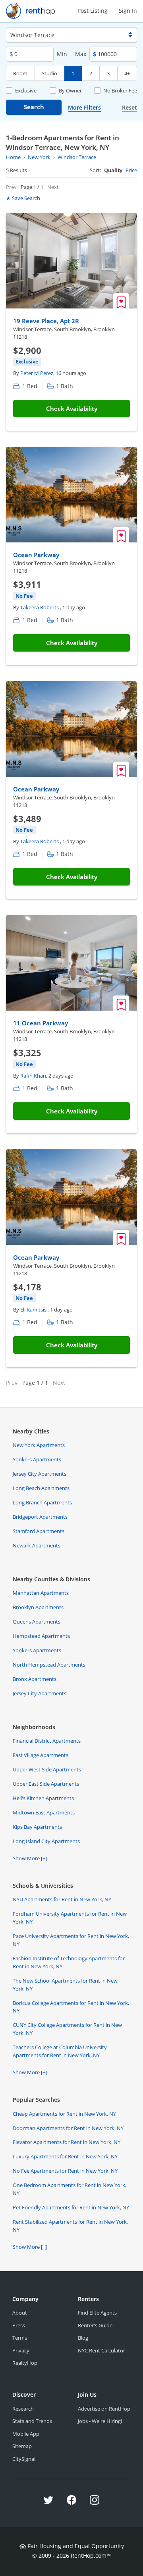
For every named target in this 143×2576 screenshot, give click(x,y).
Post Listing (93, 11)
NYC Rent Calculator (101, 2350)
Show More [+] (30, 1858)
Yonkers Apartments (37, 1459)
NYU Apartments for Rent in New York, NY (62, 1899)
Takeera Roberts (40, 607)
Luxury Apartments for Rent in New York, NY (65, 2156)
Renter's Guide (95, 2325)
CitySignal (24, 2459)
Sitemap (22, 2446)
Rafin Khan (33, 1076)
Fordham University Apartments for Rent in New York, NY (70, 1918)
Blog (83, 2338)
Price (131, 170)
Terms (20, 2338)
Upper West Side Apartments (47, 1769)
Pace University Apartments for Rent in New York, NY (71, 1940)
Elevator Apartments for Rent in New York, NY (67, 2142)
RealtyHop (25, 2363)
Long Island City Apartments (46, 1841)
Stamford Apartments (39, 1531)
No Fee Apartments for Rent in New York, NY (65, 2171)
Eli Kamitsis (34, 1310)
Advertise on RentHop (104, 2409)
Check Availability (72, 408)
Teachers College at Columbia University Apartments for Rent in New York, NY (60, 2051)
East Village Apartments (41, 1755)
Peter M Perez (37, 373)
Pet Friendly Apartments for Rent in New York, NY (71, 2207)
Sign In (128, 11)
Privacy (21, 2350)
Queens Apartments (37, 1622)
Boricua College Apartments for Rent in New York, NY (71, 2007)
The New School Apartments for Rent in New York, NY (65, 1985)
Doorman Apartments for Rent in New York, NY (68, 2128)
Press (19, 2325)
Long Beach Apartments (41, 1488)
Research (23, 2409)
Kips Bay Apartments (37, 1827)
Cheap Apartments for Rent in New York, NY (64, 2114)
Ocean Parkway (36, 555)
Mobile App (26, 2434)
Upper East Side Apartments (46, 1784)
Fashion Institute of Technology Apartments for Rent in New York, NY (69, 1962)
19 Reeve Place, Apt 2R (46, 321)
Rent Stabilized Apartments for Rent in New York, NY (70, 2226)
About (20, 2313)
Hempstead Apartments (41, 1636)
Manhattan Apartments (41, 1593)
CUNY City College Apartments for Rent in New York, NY (67, 2029)
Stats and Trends (32, 2421)
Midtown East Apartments (44, 1812)
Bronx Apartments (35, 1679)
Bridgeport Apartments (40, 1517)
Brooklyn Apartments (38, 1607)
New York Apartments (39, 1445)
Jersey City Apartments (40, 1474)
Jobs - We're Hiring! (100, 2421)
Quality (113, 170)
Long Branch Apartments (42, 1502)
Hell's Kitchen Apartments (43, 1798)
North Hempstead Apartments (49, 1665)
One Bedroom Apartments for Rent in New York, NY (70, 2189)
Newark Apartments (37, 1545)
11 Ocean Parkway (41, 1023)
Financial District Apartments (47, 1741)
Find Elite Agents (97, 2313)
